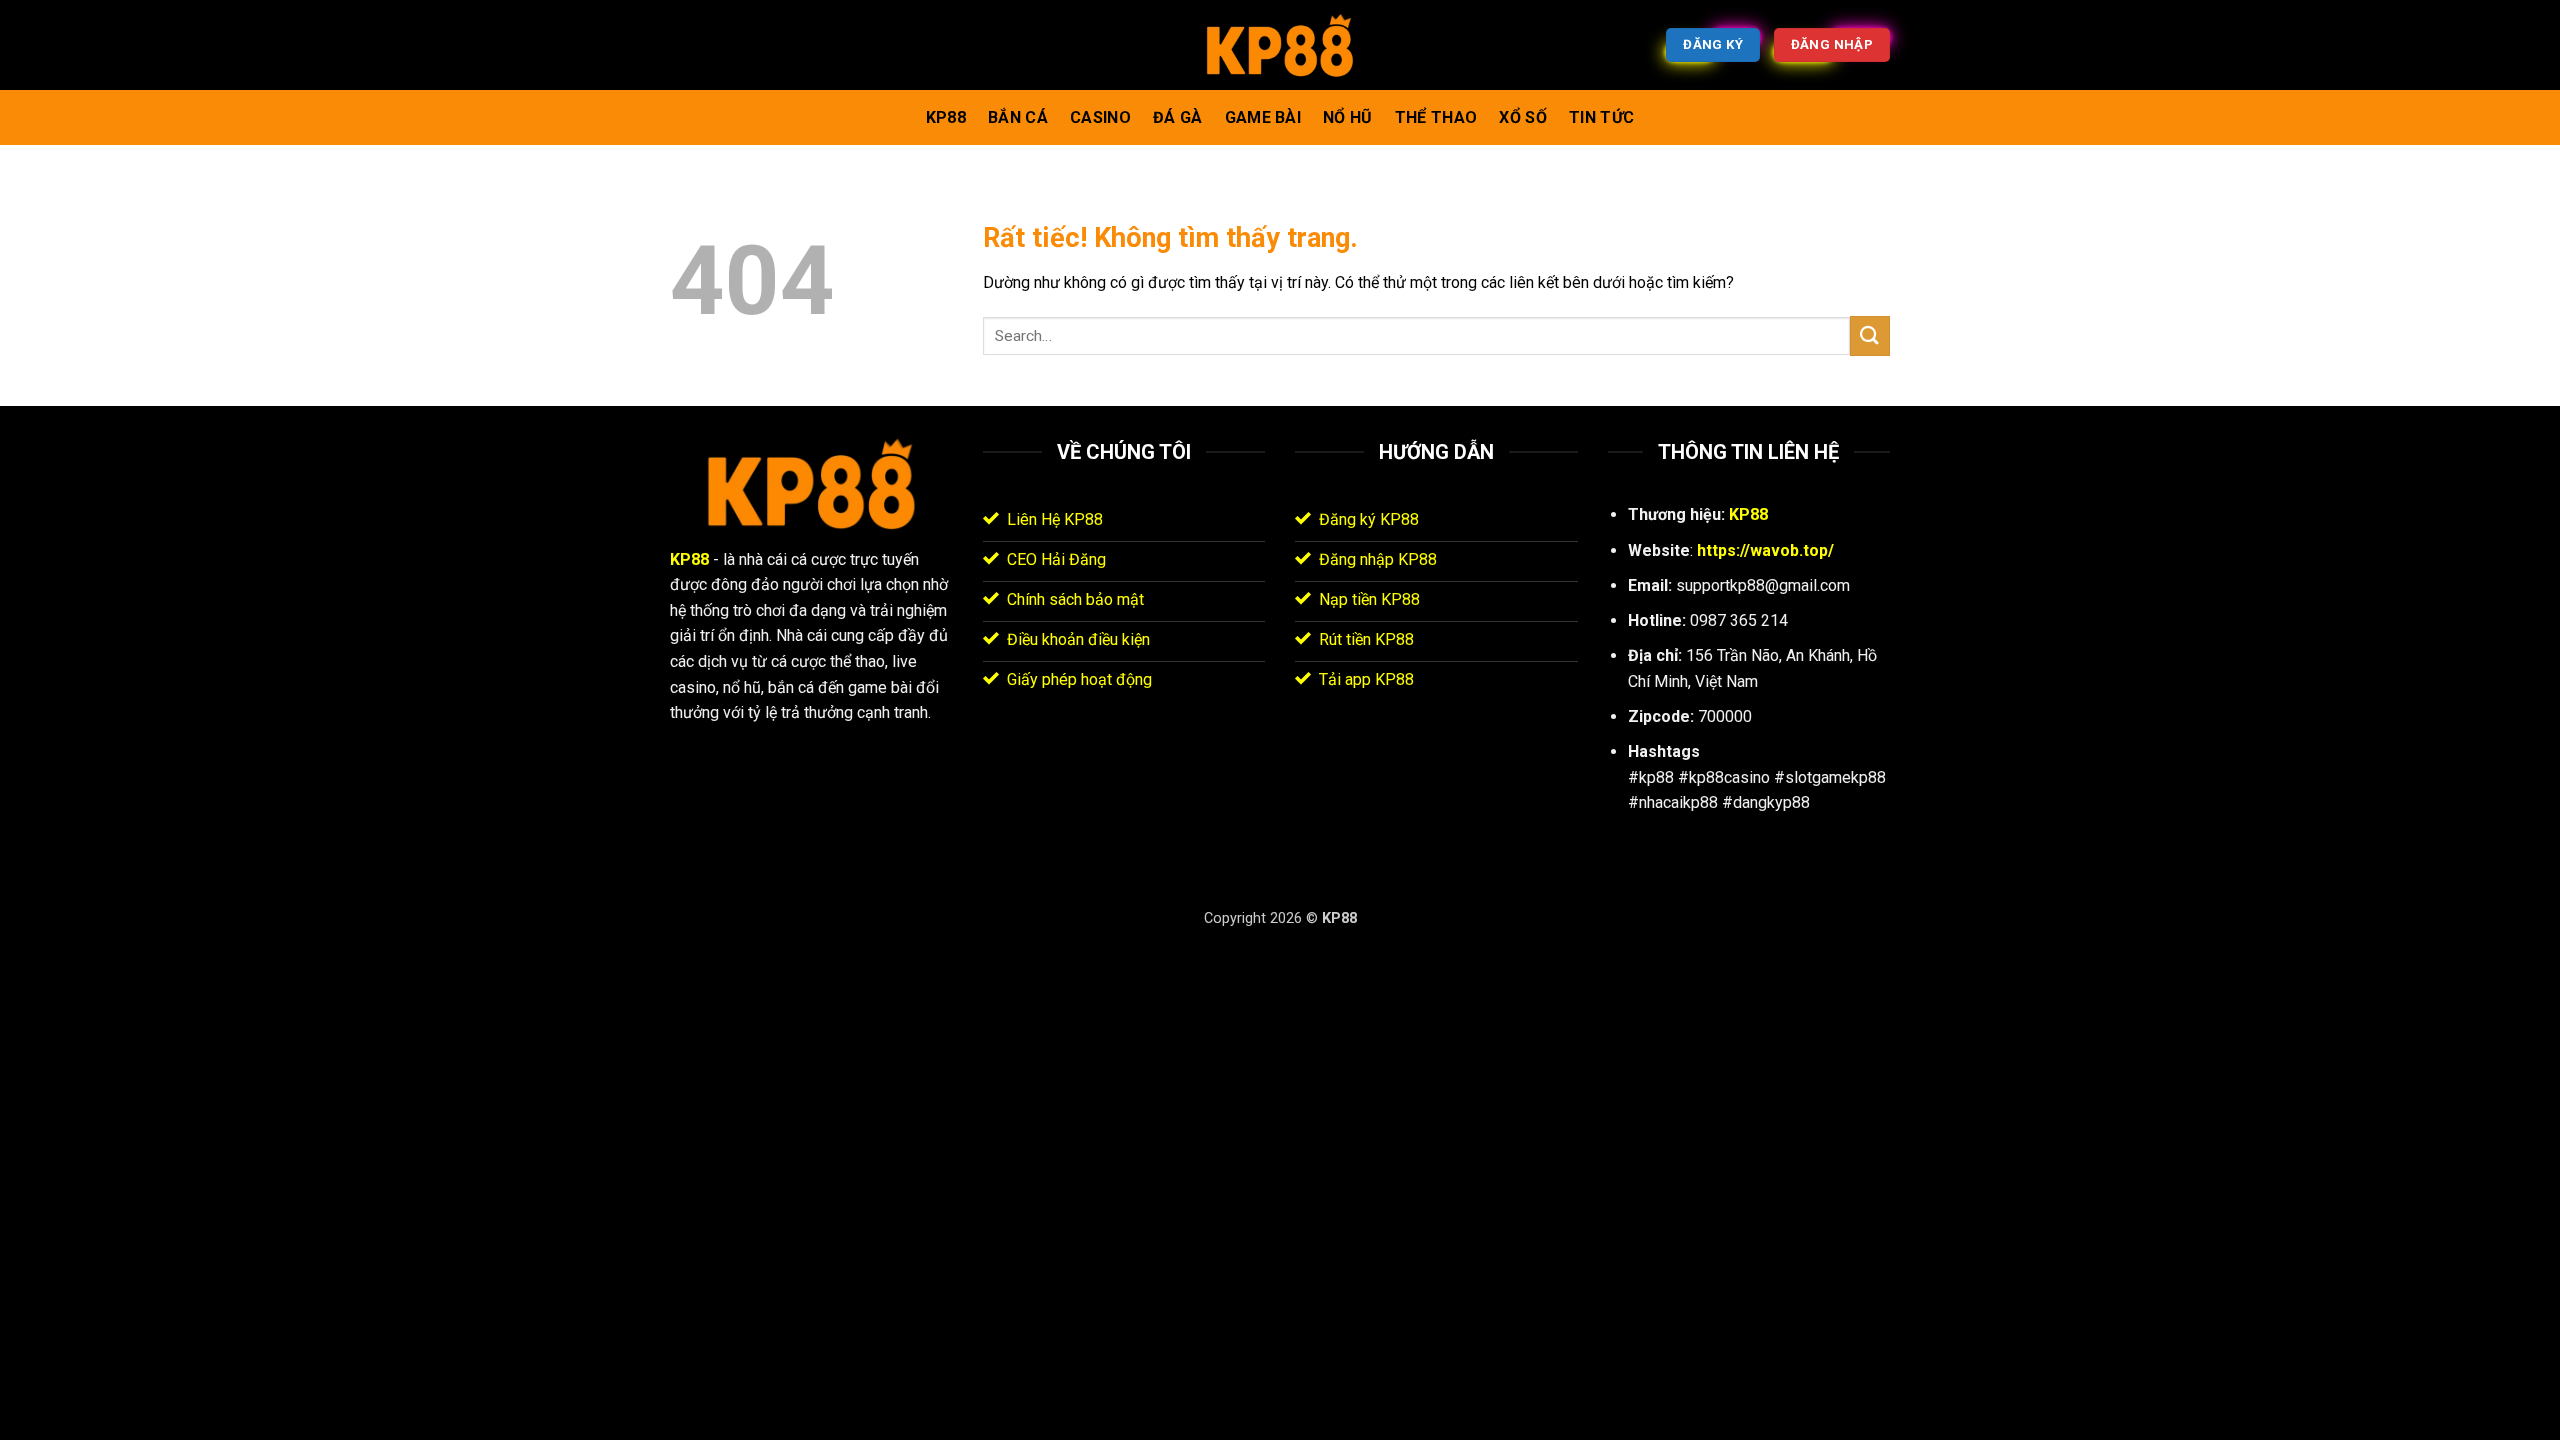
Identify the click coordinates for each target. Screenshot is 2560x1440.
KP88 (946, 117)
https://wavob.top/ (1765, 550)
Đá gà (1178, 117)
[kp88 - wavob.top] (1280, 45)
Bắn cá (1018, 117)
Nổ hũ (1348, 117)
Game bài (1263, 117)
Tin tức (1601, 117)
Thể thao (1436, 117)
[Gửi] (1870, 335)
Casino (1100, 117)
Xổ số (1523, 117)
